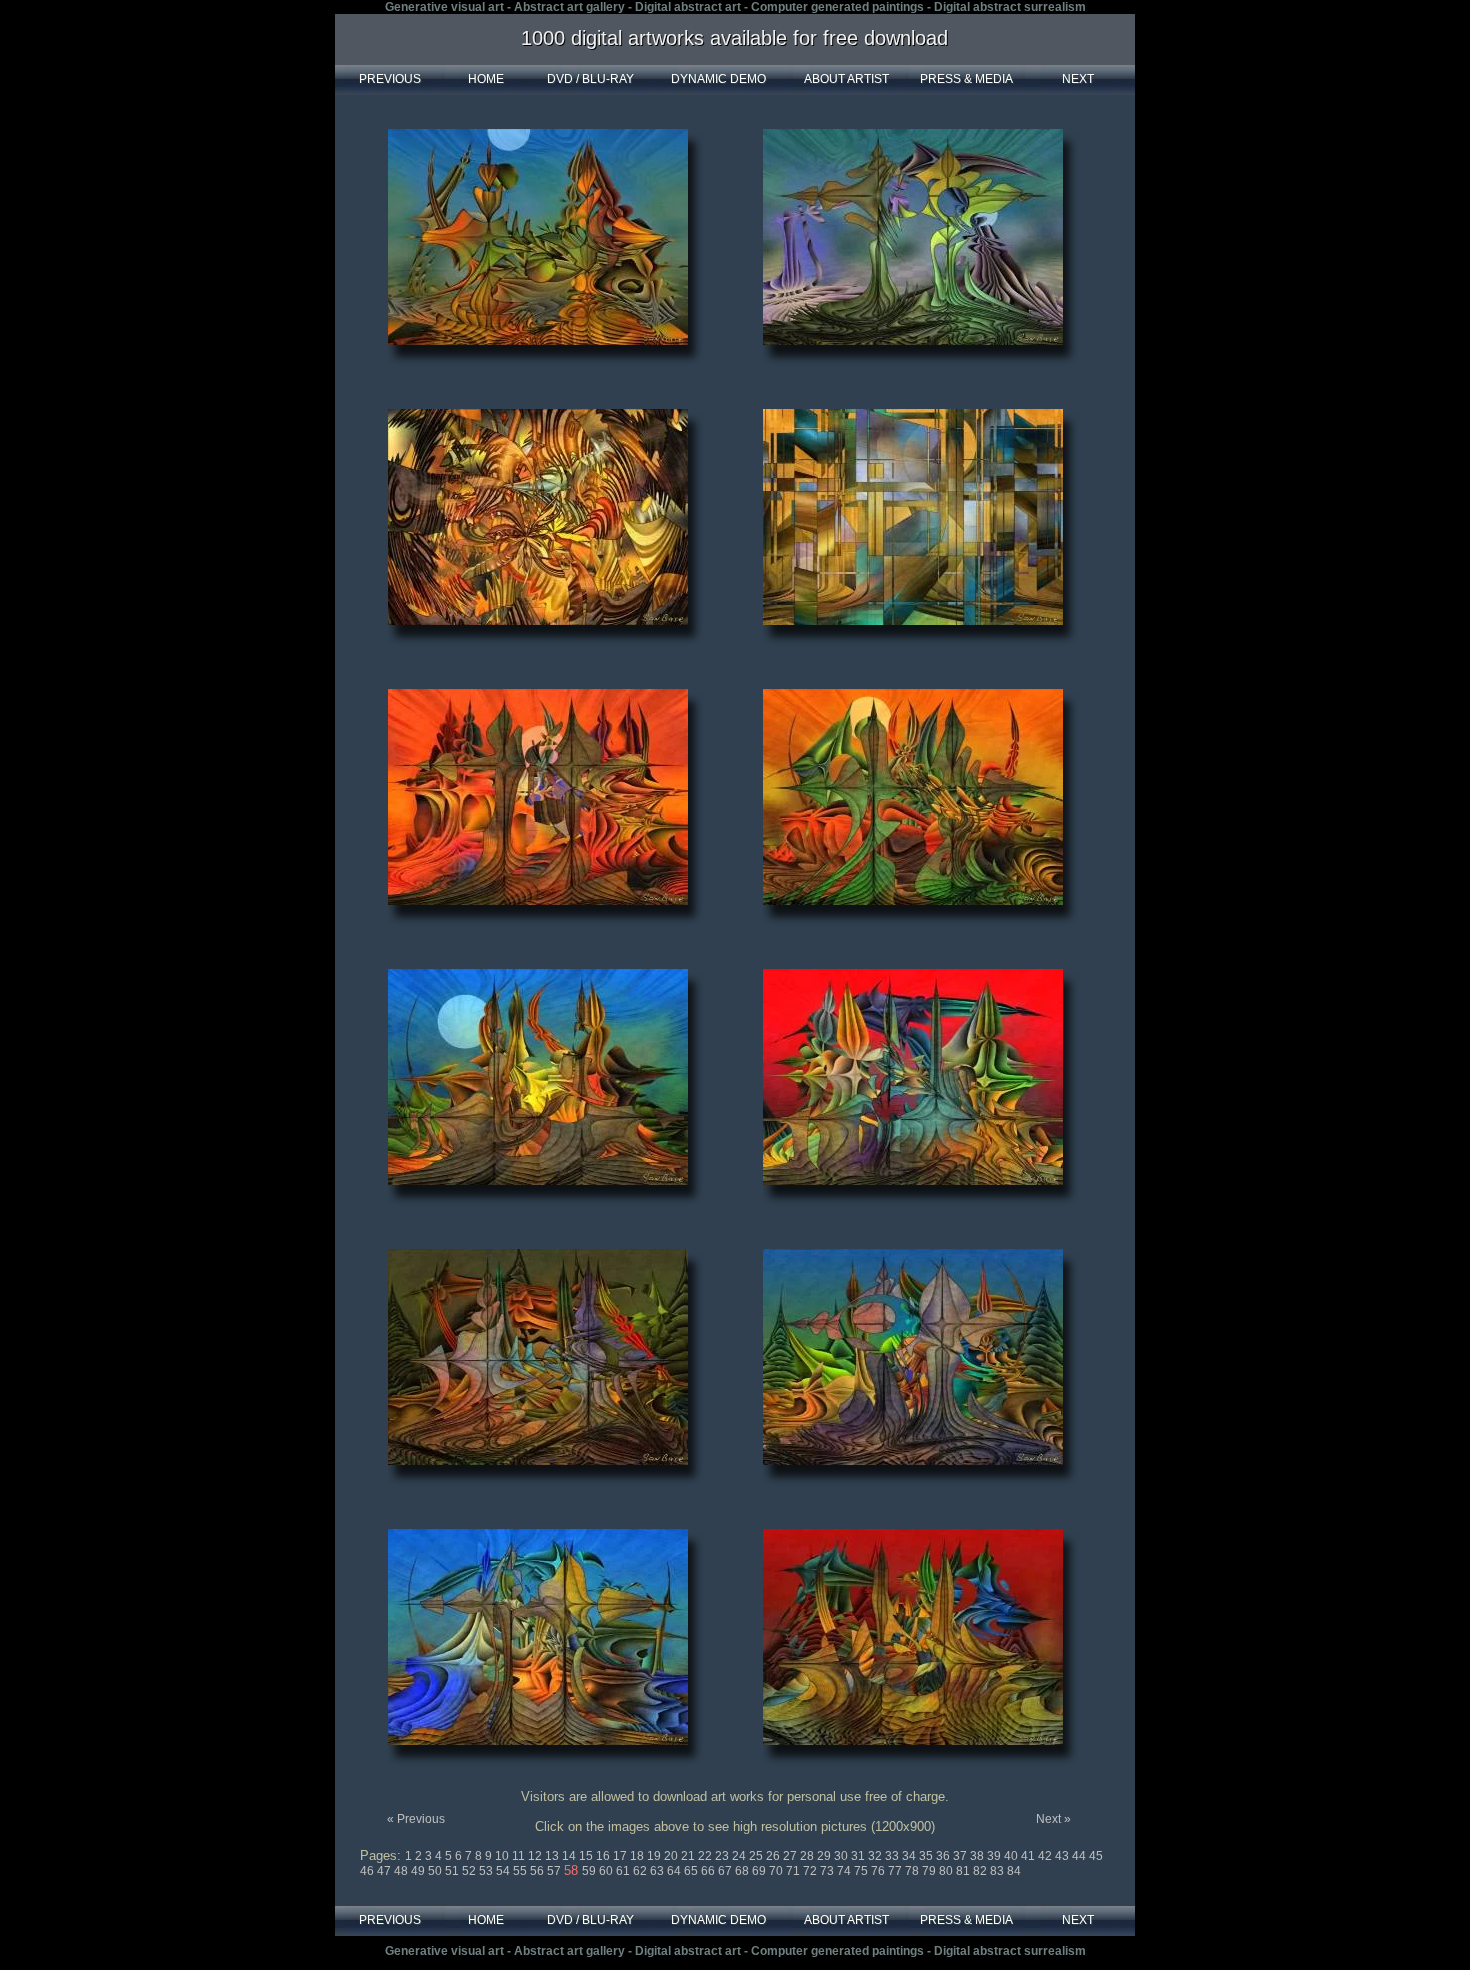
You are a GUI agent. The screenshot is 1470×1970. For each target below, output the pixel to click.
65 (692, 1871)
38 (978, 1856)
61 (624, 1871)
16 (604, 1856)
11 (520, 1856)
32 (876, 1856)
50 (436, 1871)
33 (893, 1856)
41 (1029, 1856)
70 (777, 1871)
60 (607, 1871)
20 (672, 1856)
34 (910, 1856)
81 (964, 1871)
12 (536, 1856)
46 (368, 1871)
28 (808, 1856)
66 (709, 1871)
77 (896, 1871)
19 (655, 1856)
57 (555, 1871)
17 (621, 1856)
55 (521, 1871)
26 (774, 1856)
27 (791, 1856)
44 (1080, 1856)
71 (794, 1871)
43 (1063, 1856)
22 (706, 1856)
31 (859, 1856)
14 (570, 1856)
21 (689, 1856)
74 (845, 1871)
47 (385, 1871)
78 (913, 1871)
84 (1014, 1871)
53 (487, 1871)
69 (760, 1871)
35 (927, 1856)
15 (587, 1856)
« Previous (416, 1819)
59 (590, 1871)
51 (453, 1871)
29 (825, 1856)
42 (1046, 1856)
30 (842, 1856)
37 (961, 1856)
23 (723, 1856)
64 (675, 1871)
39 (995, 1856)
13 (553, 1856)
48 (402, 1871)
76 (879, 1871)
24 (740, 1856)
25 (757, 1856)
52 (470, 1871)
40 (1012, 1856)
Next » (1053, 1819)
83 (998, 1871)
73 (828, 1871)
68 (743, 1871)
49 (419, 1871)
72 (811, 1871)
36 (944, 1856)
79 (930, 1871)
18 (638, 1856)
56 (538, 1871)
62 (641, 1871)
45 (1096, 1856)
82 (981, 1871)
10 (503, 1856)
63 (658, 1871)
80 (947, 1871)
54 (504, 1871)
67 (726, 1871)
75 (862, 1871)
